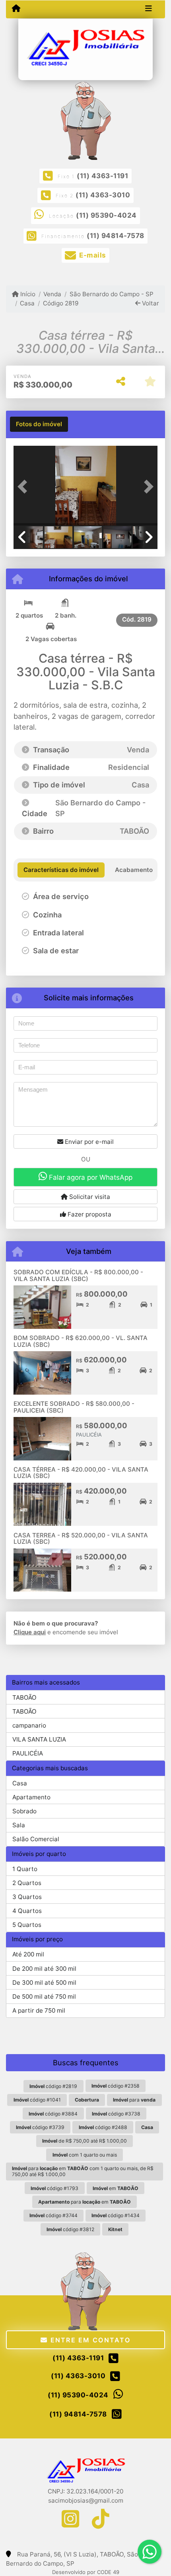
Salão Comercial (36, 1839)
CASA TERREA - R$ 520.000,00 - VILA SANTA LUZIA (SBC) (81, 1539)
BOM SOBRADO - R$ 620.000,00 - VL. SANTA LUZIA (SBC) (81, 1341)
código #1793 (54, 2188)
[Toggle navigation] (149, 9)
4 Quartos (27, 1911)
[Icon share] (70, 2518)
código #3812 (70, 2229)
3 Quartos (27, 1897)
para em (85, 2202)
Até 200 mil (28, 1954)
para (134, 2100)
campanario (29, 1725)
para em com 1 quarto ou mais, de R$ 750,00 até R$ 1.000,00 (83, 2171)
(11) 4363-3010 (103, 195)
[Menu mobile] (16, 9)
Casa (27, 303)
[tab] (39, 424)
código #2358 (116, 2086)
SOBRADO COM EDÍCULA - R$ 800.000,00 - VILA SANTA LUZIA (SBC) (78, 1275)
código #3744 (53, 2215)
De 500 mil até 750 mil (44, 1996)
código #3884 (53, 2114)
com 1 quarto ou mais (85, 2155)
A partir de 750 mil (39, 2010)
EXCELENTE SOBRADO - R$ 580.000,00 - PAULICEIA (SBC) (74, 1407)
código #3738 (116, 2114)
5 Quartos (27, 1925)
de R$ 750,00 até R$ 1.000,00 (85, 2141)
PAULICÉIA (28, 1753)
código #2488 (103, 2127)
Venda (52, 294)
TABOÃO (24, 1697)
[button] (24, 486)
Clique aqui (30, 1632)
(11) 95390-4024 (106, 215)
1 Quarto (25, 1869)
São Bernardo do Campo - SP (111, 294)
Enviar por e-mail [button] (88, 1142)
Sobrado (24, 1811)
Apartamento (31, 1797)
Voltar (150, 303)
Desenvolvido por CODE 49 (86, 2572)
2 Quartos (27, 1883)
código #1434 (116, 2215)
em (116, 2188)
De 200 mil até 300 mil (44, 1969)
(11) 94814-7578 (116, 236)
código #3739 (40, 2127)
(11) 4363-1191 (102, 176)
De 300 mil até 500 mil (44, 1983)
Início (27, 294)
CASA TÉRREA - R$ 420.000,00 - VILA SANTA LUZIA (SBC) (81, 1473)
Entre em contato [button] (89, 2340)
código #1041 (37, 2100)
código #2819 (53, 2086)
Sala (19, 1825)
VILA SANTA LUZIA (39, 1739)
